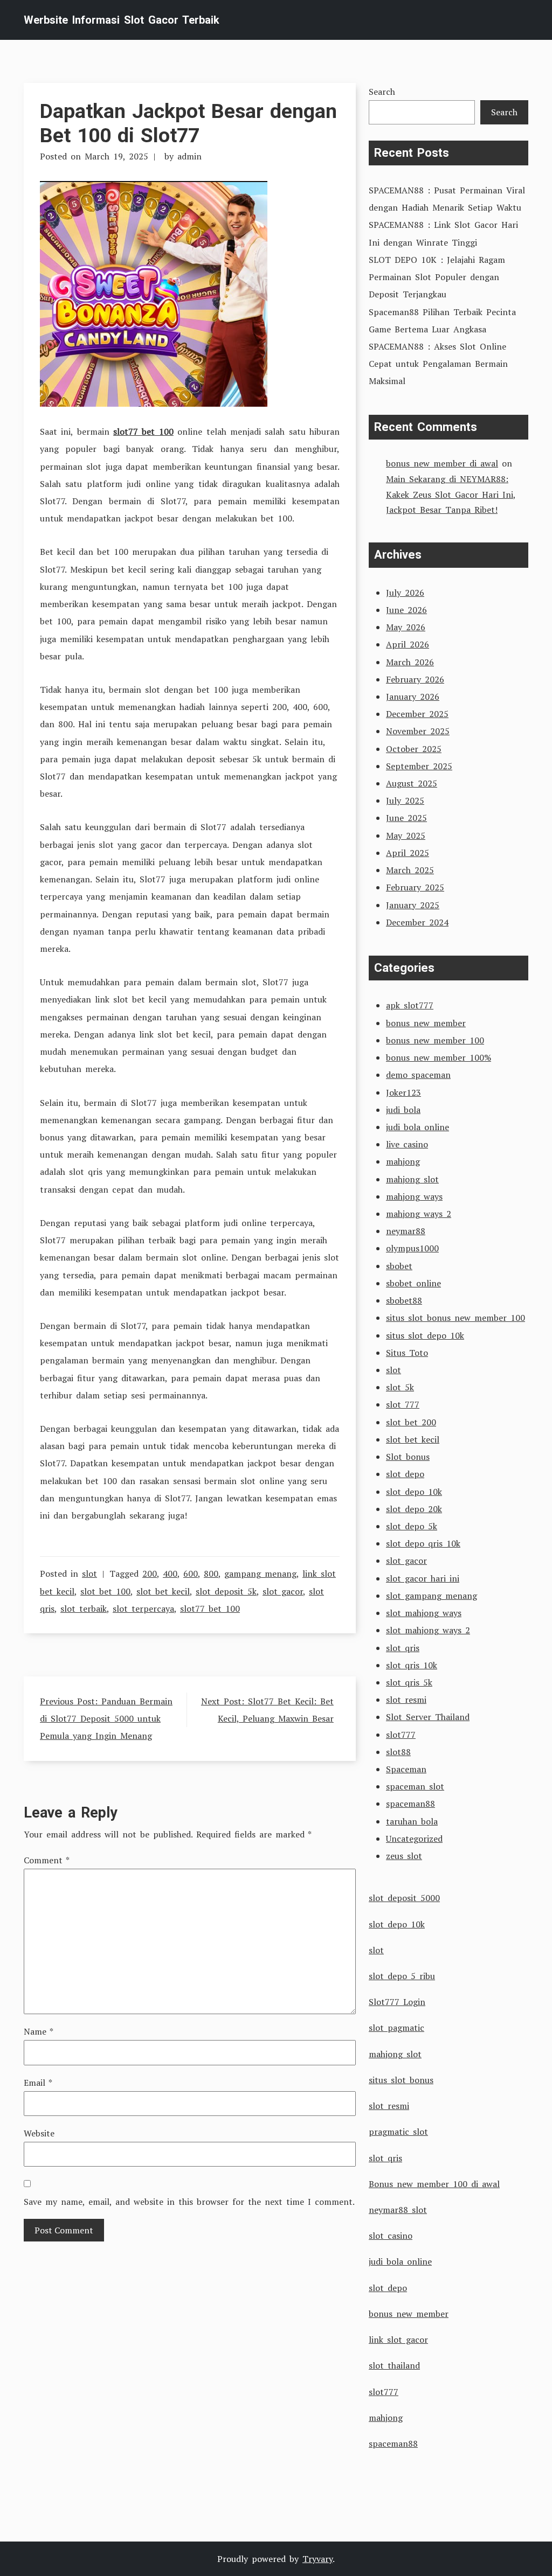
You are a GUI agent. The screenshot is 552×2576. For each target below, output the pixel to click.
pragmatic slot (398, 2132)
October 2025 (414, 749)
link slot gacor (398, 2340)
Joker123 (403, 1092)
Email (38, 2083)
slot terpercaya (143, 1609)
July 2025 (405, 800)
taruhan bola (412, 1821)
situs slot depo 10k (425, 1335)
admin (189, 156)
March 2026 (410, 662)
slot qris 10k (412, 1665)
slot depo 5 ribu (402, 1976)
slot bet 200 (411, 1422)
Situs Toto (407, 1353)
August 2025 (412, 783)
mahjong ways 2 (419, 1214)
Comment (47, 1860)
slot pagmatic (396, 2028)
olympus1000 (412, 1248)
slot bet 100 (105, 1591)
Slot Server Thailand (428, 1717)
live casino (407, 1144)
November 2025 (418, 731)
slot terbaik (84, 1609)
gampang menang (260, 1574)
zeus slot (404, 1856)
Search (382, 92)
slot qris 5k (409, 1682)
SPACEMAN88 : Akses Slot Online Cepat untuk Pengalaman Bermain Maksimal (438, 364)
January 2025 (413, 905)
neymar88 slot (398, 2210)
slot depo (405, 1474)
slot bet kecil (163, 1591)
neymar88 (406, 1231)
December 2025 (417, 714)
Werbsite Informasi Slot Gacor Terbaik (122, 20)
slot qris (403, 1648)
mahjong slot (412, 1179)
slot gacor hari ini (423, 1578)
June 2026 (406, 610)
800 (211, 1574)
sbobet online (413, 1283)
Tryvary (318, 2559)
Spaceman (406, 1769)
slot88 (398, 1752)
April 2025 (408, 853)
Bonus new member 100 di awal (434, 2184)
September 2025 (419, 766)
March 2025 (410, 870)
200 (150, 1574)
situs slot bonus (401, 2080)
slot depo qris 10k (423, 1543)
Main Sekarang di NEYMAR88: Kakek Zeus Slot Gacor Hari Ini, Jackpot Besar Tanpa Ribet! (451, 495)
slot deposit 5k (226, 1591)
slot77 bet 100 (143, 431)
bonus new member (426, 1023)
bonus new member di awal (442, 463)
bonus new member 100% (439, 1057)
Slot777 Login (397, 2002)
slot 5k (400, 1387)
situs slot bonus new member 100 (456, 1318)
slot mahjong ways (424, 1613)
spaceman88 (410, 1804)
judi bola (403, 1110)
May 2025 (406, 836)
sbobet (399, 1266)
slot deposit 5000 (404, 1898)
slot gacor (283, 1591)
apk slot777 (410, 1005)
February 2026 (415, 679)
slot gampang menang (432, 1596)
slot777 (401, 1735)
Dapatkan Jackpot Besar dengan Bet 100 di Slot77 (188, 123)
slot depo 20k (414, 1509)
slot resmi (406, 1700)
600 (191, 1574)
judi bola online (418, 1127)
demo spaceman (418, 1075)
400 (170, 1574)
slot (89, 1574)
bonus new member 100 (435, 1040)
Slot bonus (408, 1457)
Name (39, 2031)
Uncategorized (414, 1839)
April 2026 (408, 644)
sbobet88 (404, 1300)
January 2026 (413, 697)
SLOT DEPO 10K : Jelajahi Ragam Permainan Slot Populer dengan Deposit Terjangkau (437, 277)
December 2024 (417, 922)
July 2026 (405, 593)
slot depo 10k (414, 1492)
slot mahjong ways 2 (428, 1630)
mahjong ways (414, 1196)
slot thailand (394, 2365)
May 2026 (406, 627)
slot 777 (403, 1404)
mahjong (403, 1161)
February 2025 (415, 887)
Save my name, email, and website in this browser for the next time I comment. (189, 2202)
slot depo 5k (412, 1526)
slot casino (391, 2236)
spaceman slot (415, 1786)
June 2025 (406, 818)
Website (39, 2133)
